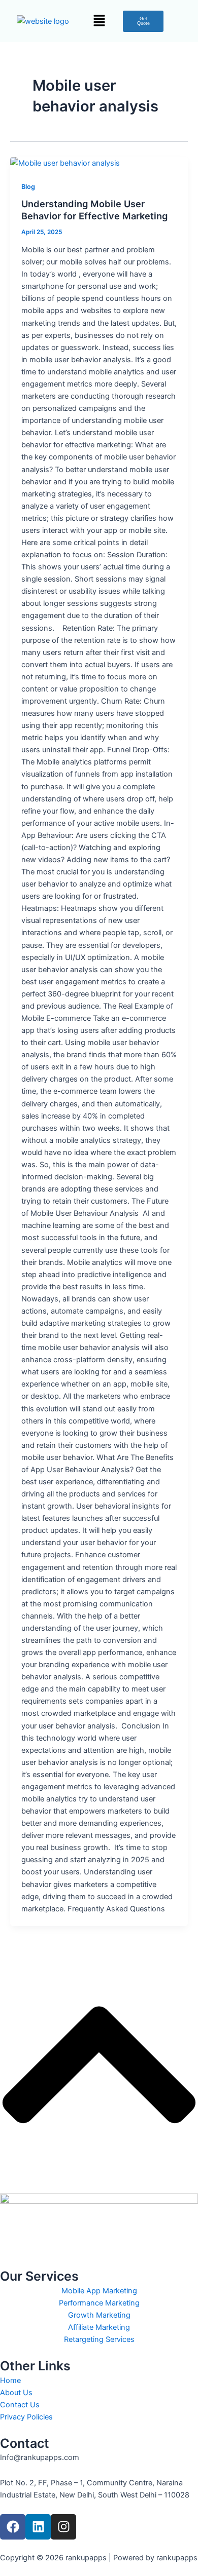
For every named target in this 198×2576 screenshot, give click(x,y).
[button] (99, 21)
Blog (28, 187)
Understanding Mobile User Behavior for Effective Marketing (94, 210)
